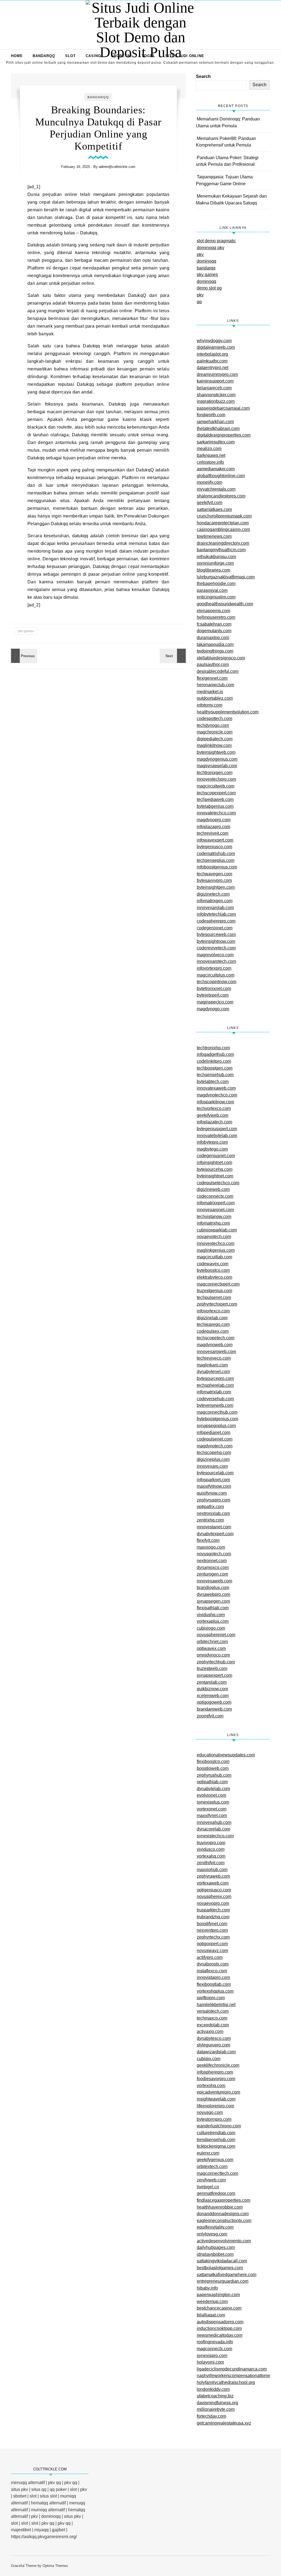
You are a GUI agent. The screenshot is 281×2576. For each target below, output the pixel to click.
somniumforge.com (215, 563)
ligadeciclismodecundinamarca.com (232, 2369)
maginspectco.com (215, 1002)
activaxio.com (210, 2031)
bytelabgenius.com (215, 806)
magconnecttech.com (217, 2173)
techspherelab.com (215, 1385)
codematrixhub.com (216, 853)
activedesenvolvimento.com (224, 2241)
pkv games (26, 631)
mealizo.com (209, 448)
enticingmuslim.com (216, 597)
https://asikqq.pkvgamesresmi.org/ (44, 2537)
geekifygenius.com (215, 2160)
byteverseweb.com (215, 1405)
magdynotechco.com (217, 1095)
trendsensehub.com (216, 2140)
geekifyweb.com (213, 1115)
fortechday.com (211, 2416)
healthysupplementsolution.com (228, 712)
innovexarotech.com (216, 961)
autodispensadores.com (220, 2322)
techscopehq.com (214, 1452)
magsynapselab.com (217, 766)
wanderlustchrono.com (219, 2126)
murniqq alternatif (48, 2510)
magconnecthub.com (217, 1412)
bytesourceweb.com (216, 934)
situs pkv (19, 2489)
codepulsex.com (213, 1331)
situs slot (48, 2496)
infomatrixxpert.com (216, 1203)
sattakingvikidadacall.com (222, 2261)
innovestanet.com (214, 1527)
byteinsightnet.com (215, 1176)
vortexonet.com (212, 1809)
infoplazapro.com (213, 827)
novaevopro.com (213, 1903)
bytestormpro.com (214, 2119)
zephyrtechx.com (213, 1937)
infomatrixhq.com (213, 1223)
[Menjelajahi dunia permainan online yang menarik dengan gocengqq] (173, 656)
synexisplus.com (213, 1802)
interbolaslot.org (212, 354)
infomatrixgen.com (215, 901)
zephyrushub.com (214, 1775)
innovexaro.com (212, 1466)
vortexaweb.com (213, 1883)
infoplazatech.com (214, 1122)
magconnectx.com (214, 2349)
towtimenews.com (214, 536)
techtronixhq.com (213, 1048)
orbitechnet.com (212, 1642)
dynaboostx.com (213, 1964)
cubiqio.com (209, 2059)
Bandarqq (44, 56)
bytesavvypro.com (214, 880)
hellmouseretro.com (216, 617)
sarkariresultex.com (216, 442)
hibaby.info (207, 2288)
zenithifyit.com (211, 1863)
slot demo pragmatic (216, 241)
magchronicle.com (215, 732)
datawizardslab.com (216, 2052)
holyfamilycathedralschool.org (226, 2382)
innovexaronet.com (215, 1210)
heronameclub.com (215, 685)
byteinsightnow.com (216, 941)
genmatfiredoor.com (216, 2193)
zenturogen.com (212, 1574)
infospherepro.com (215, 2072)
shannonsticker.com (216, 395)
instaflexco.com (212, 1971)
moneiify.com (210, 482)
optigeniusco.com (214, 1890)
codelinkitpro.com (214, 1061)
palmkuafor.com (212, 361)
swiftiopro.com (211, 1998)
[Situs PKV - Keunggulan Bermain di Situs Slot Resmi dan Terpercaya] (23, 656)
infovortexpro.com (214, 968)
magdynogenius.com (217, 759)
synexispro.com (212, 2356)
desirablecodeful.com (218, 671)
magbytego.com (212, 1149)
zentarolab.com (212, 1682)
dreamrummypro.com (217, 374)
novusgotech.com (214, 1554)
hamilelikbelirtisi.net (216, 2005)
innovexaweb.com (214, 1581)
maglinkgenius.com (216, 1250)
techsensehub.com (215, 1075)
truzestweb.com (212, 1668)
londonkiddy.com (213, 2389)
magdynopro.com (214, 820)
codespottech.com (214, 718)
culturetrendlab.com (216, 2133)
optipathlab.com (212, 1782)
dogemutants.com (214, 631)
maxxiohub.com (212, 1870)
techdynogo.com (213, 725)
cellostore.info (210, 462)
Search (203, 76)
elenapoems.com (213, 611)
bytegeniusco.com (214, 847)
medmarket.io (210, 692)
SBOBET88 (121, 56)
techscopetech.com (216, 1338)
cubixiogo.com (211, 1628)
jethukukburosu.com (216, 557)
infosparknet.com (213, 1480)
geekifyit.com (210, 503)
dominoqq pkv (210, 248)
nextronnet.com (212, 1561)
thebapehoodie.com (216, 583)
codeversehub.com (215, 1399)
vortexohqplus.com (215, 1991)
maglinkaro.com (212, 1365)
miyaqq (41, 2530)
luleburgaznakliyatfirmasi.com (226, 577)
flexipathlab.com (213, 1608)
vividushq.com (211, 1615)
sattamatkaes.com (214, 509)
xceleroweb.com (213, 1696)
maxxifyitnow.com (214, 1486)
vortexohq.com (211, 2086)
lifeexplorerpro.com (215, 2106)
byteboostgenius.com (217, 1419)
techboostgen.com (215, 1068)
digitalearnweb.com (216, 347)
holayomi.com (210, 2362)
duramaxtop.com (213, 638)
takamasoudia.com (215, 644)
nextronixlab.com (213, 1513)
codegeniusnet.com (216, 1156)
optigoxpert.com (212, 1944)
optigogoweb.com (214, 1702)
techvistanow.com (214, 1217)
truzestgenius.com (214, 1291)
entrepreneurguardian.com (223, 2281)
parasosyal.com (212, 590)
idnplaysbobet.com (215, 2254)
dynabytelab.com (213, 1789)
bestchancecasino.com (219, 2308)
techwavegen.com (214, 874)
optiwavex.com (211, 1648)
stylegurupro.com (213, 2045)
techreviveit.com (213, 833)
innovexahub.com (214, 1822)
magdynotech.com (215, 1446)
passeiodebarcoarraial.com (223, 408)
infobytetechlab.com (216, 914)
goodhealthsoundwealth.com (225, 604)
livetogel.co (208, 2187)
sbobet (20, 2496)
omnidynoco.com (213, 1655)
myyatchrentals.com (216, 489)
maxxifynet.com (212, 1816)
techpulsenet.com (214, 1297)
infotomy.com (210, 705)
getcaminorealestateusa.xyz (224, 2423)
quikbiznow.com (212, 1689)
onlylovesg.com (212, 2234)
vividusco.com (211, 1849)
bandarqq (206, 268)
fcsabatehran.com (214, 624)
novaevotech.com (214, 1237)
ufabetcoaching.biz (215, 2396)
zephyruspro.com (213, 1500)
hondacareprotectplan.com (223, 523)
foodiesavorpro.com (216, 2079)
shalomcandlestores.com (221, 496)
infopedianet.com (213, 1432)
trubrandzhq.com (213, 1917)
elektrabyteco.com (214, 1277)
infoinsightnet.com (214, 1162)
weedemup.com (212, 2301)
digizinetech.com (213, 894)
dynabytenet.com (213, 1372)
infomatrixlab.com (214, 1392)
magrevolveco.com (215, 955)
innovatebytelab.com (217, 1136)
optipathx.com (210, 1507)
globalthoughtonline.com (221, 476)
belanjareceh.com (214, 388)
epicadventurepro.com (218, 2092)
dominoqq (206, 261)
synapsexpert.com (214, 1675)
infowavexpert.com (215, 840)
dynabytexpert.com (215, 1534)
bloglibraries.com (213, 570)
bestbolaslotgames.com (220, 2268)
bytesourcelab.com (215, 1473)
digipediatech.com (215, 739)
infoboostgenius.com (217, 867)
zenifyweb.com (211, 2180)
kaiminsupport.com (215, 381)
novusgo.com (210, 2112)
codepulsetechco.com (218, 1183)
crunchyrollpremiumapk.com (224, 516)
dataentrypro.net (213, 368)
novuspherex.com (214, 1896)
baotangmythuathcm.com (221, 550)
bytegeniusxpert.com (217, 1129)
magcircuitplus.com (216, 975)
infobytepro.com (212, 1142)
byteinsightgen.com (216, 887)
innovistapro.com (213, 1977)
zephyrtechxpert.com (217, 1304)
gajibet (58, 2530)
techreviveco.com (214, 1358)
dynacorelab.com (213, 1829)
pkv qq (54, 2483)
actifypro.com (210, 1957)
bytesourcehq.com (215, 1169)
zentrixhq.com (210, 1520)
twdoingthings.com (215, 651)
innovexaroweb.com (216, 1352)
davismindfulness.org (217, 2403)
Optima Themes (55, 2566)
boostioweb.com (213, 1768)
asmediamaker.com (216, 469)
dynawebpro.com (213, 1594)
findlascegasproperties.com (224, 2200)
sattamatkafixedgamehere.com (227, 2275)
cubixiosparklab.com (217, 1230)
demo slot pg (209, 288)
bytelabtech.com (213, 1082)
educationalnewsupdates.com (226, 1755)
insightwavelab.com (216, 2099)
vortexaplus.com (213, 1621)
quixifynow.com (212, 1493)
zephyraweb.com (213, 1876)
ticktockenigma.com (216, 2146)
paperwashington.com (218, 2295)
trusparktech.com (213, 1910)
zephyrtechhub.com (216, 1662)
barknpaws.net (211, 455)
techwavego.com (213, 1324)
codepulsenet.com (215, 1439)
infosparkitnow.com (215, 1102)
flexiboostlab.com (214, 1984)
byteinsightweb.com (216, 752)
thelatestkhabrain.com (218, 428)
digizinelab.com (212, 1318)
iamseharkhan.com (215, 422)
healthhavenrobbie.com (220, 2207)
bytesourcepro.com (215, 1378)
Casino (93, 56)
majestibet (21, 2530)
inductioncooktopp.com (219, 2328)
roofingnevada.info (215, 2342)
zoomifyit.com (210, 1716)
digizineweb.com (213, 1189)
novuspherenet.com (216, 1635)
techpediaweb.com (215, 799)
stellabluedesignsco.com (221, 658)
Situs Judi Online (185, 56)
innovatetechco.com (216, 813)
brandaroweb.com (214, 1709)
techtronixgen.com (215, 773)
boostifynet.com (212, 1924)
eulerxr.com (208, 2153)
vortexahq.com (211, 1856)
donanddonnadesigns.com (223, 2214)
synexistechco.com (215, 1836)
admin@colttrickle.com (117, 167)
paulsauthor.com (213, 664)
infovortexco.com (213, 1311)
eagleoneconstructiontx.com (224, 2221)
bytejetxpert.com (213, 995)
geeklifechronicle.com (218, 2065)
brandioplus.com (213, 1587)
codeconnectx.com (215, 1196)
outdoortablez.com (215, 698)
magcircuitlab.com (214, 1257)
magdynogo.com (213, 1009)
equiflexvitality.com (215, 2227)
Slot (70, 56)
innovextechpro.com (216, 779)
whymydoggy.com (214, 341)
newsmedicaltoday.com (220, 2335)
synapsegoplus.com (216, 1426)
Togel (148, 56)
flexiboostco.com (213, 1761)
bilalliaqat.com (211, 2315)
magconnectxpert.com (218, 1284)
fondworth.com (211, 415)
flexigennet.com (212, 678)
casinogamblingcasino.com (223, 529)
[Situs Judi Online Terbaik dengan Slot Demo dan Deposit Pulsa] (140, 30)
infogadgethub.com (215, 1054)
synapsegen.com (213, 1601)
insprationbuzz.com (216, 401)
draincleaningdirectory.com (223, 543)
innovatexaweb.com (216, 1088)
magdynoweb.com (215, 1345)
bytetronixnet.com (214, 989)
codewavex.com (213, 1264)
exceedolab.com (213, 2025)
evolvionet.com (211, 1795)
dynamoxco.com (213, 1567)
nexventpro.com (212, 1930)
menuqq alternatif (28, 2483)
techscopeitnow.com (217, 982)
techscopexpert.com (216, 793)
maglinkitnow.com (214, 745)
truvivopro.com (211, 1843)
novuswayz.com (212, 1951)
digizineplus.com (213, 1459)
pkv (200, 254)
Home (17, 56)
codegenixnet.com (215, 928)
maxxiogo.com (211, 1547)
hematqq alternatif (48, 2503)
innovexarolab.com (215, 908)
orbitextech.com (212, 2166)
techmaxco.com (212, 2018)
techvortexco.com (214, 1108)
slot (73, 2489)
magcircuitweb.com (216, 786)
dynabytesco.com (214, 2038)
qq (199, 302)
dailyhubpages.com (216, 2247)
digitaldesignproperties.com (224, 435)
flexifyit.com (208, 1540)
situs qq (39, 2489)
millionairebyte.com (216, 2409)
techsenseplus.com (216, 860)
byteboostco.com (213, 1270)
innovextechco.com (216, 1243)
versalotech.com (213, 2011)
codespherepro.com (216, 921)
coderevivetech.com (216, 948)
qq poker (58, 2489)
